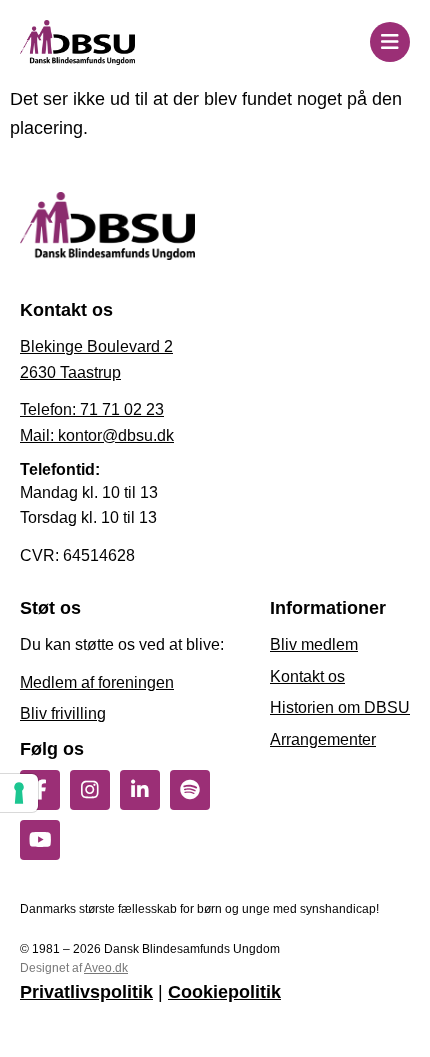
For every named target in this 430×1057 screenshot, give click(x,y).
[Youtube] (40, 840)
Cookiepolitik (224, 992)
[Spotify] (190, 790)
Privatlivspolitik (86, 992)
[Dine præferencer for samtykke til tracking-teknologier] (19, 793)
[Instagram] (90, 790)
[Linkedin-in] (140, 790)
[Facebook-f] (40, 790)
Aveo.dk (106, 968)
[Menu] (390, 42)
